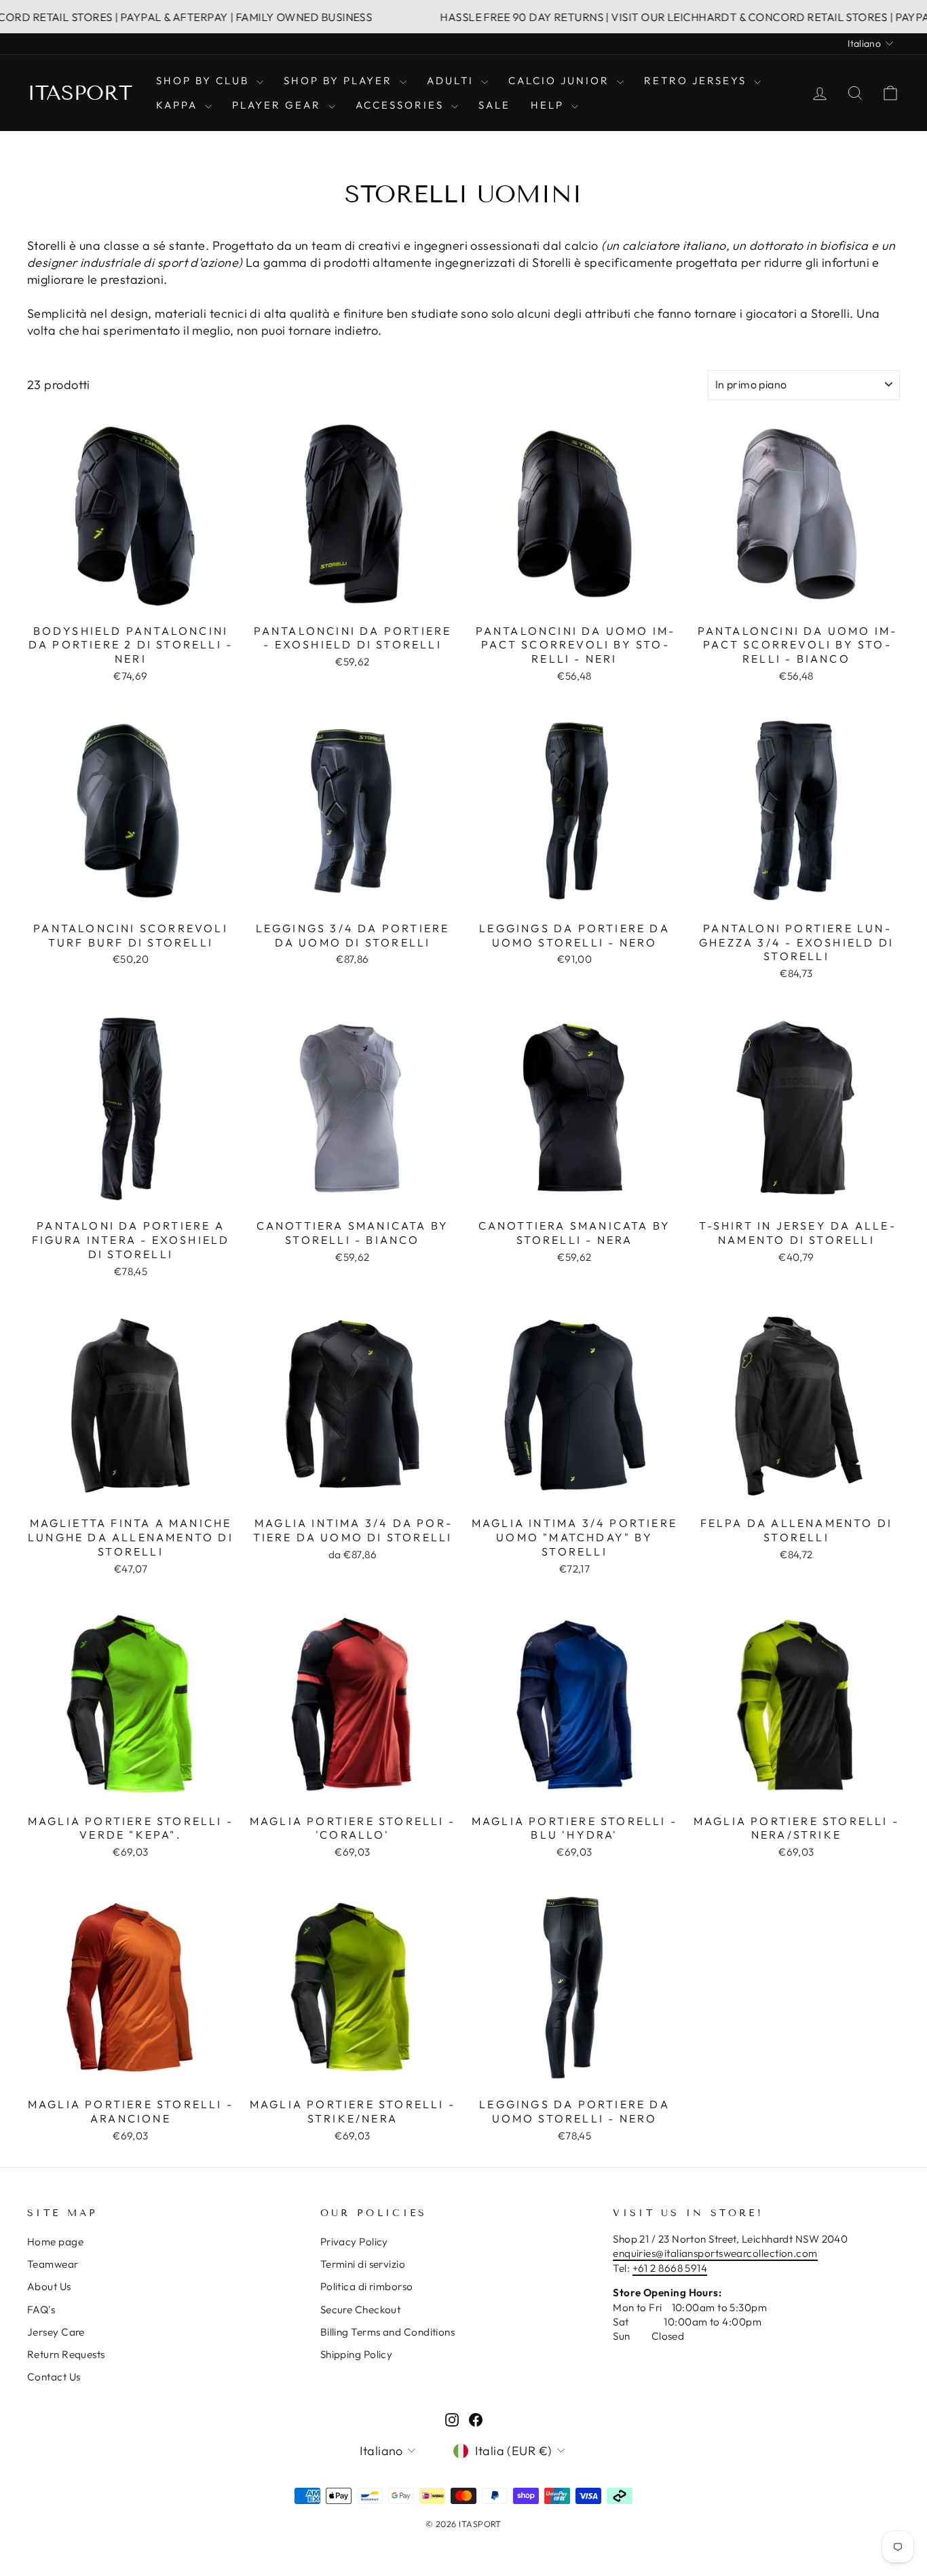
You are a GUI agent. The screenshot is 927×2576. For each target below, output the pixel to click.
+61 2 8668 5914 (670, 2268)
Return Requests (66, 2354)
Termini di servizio (363, 2264)
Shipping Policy (357, 2354)
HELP (549, 105)
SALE (494, 105)
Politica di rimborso (367, 2286)
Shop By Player (340, 80)
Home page (55, 2242)
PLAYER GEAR (279, 105)
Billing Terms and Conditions (388, 2332)
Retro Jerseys (697, 80)
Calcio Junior (561, 80)
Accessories (402, 105)
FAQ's (41, 2310)
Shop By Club (205, 80)
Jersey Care (56, 2332)
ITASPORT (80, 93)
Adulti (452, 80)
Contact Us (54, 2377)
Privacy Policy (354, 2242)
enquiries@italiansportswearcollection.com (715, 2253)
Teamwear (53, 2264)
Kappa (179, 105)
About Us (49, 2286)
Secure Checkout (361, 2310)
